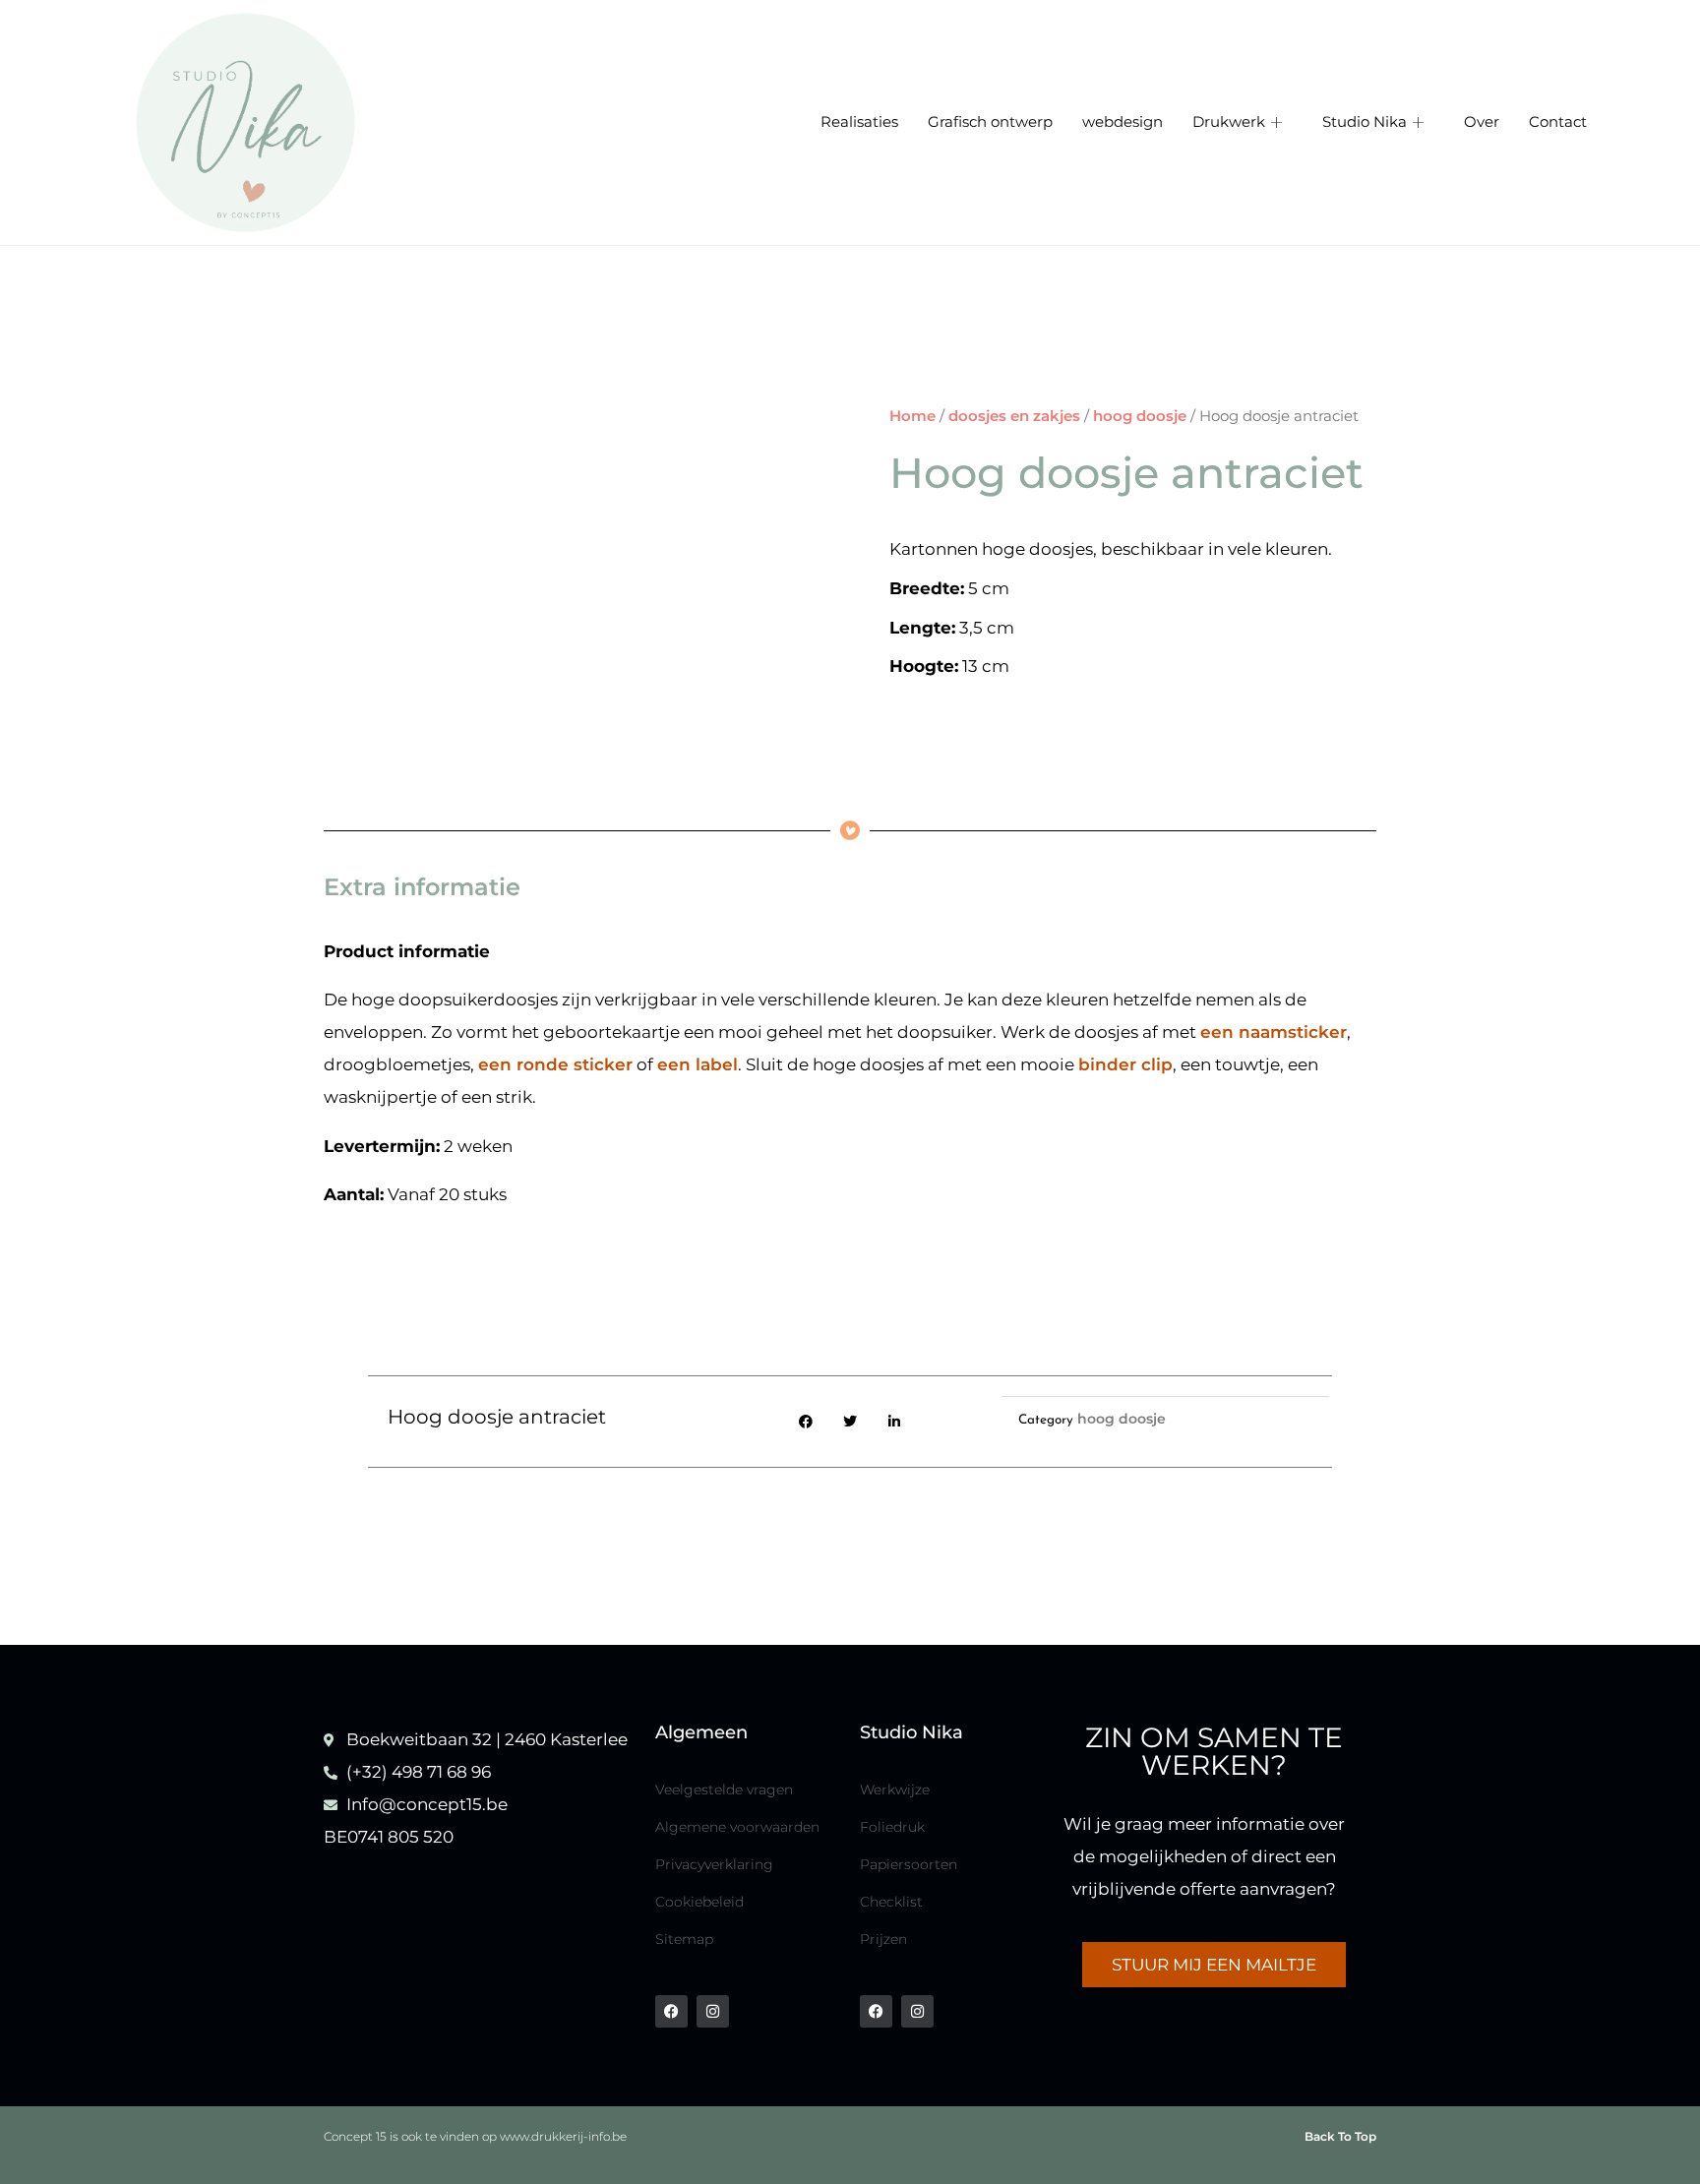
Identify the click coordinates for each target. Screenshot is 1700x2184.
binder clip (1125, 1064)
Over (1482, 122)
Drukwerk (1229, 122)
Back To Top (1340, 2136)
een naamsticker (1274, 1032)
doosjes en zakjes (1014, 416)
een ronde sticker (555, 1064)
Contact (1558, 122)
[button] (806, 1422)
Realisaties (859, 122)
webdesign (1123, 122)
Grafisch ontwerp (990, 122)
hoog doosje (1140, 416)
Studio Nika (1365, 122)
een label (698, 1064)
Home (912, 416)
